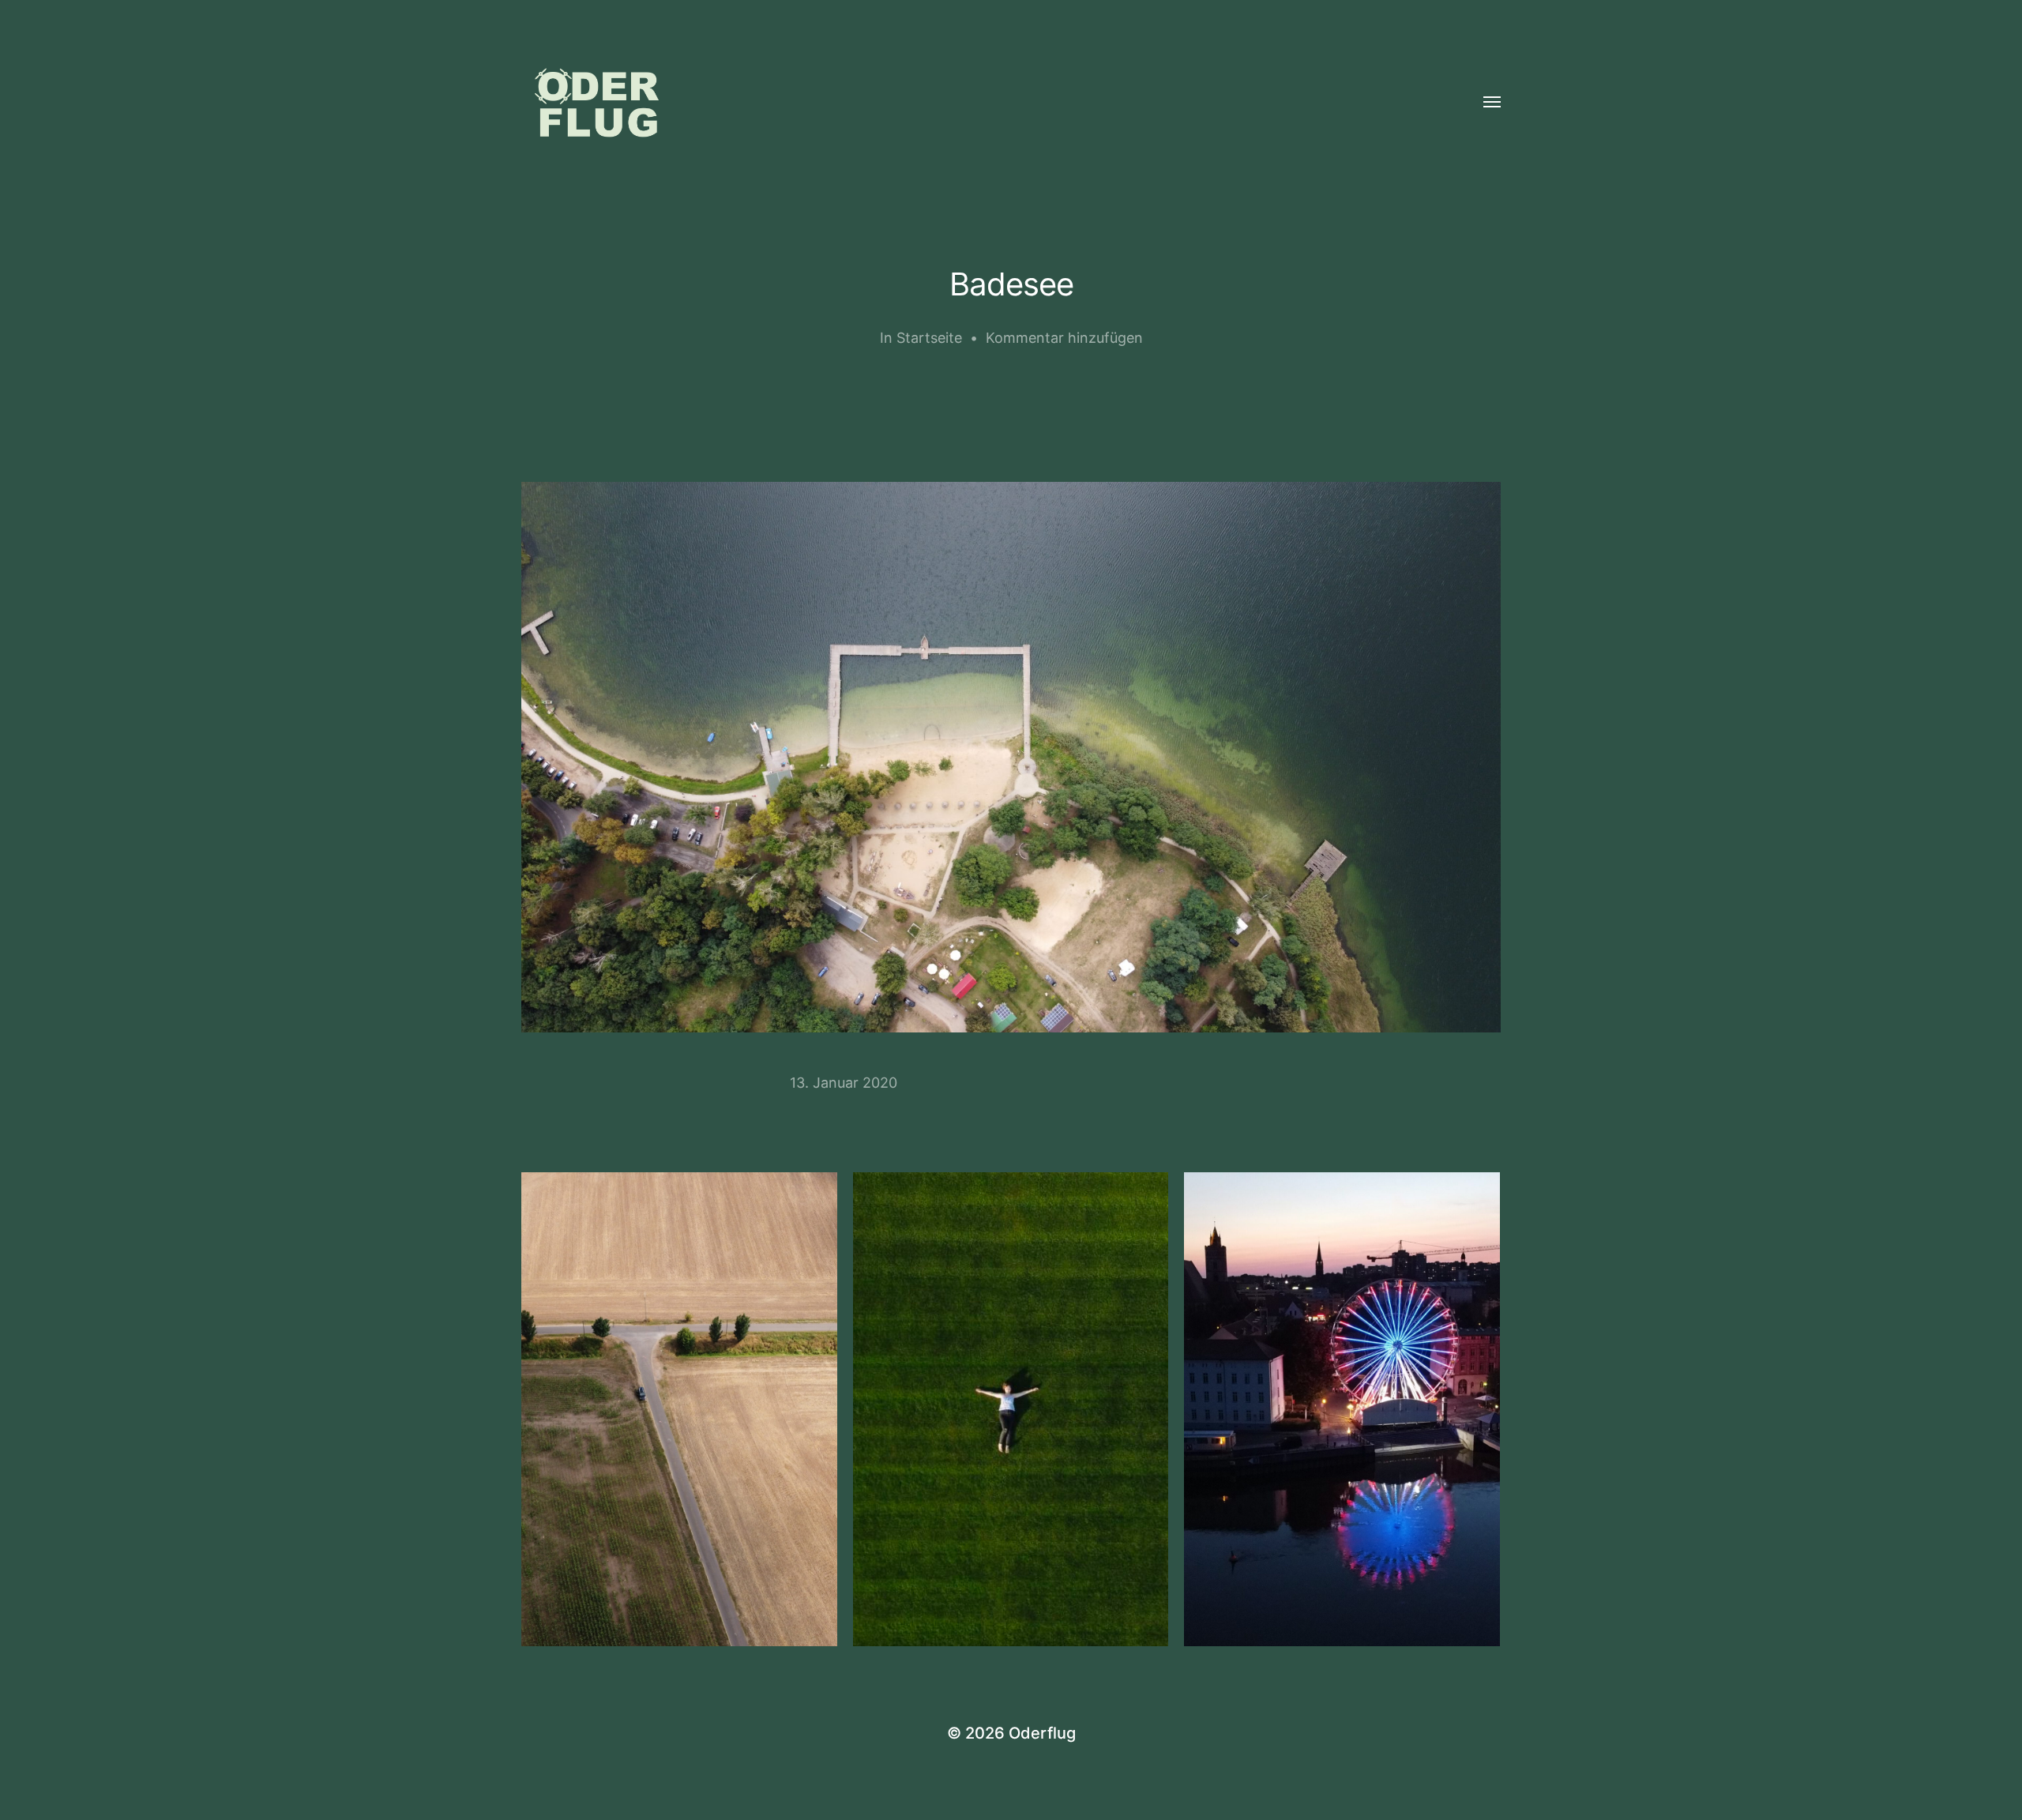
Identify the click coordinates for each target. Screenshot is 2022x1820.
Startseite (929, 338)
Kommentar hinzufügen (1064, 338)
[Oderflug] (979, 103)
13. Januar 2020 (844, 1083)
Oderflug (1042, 1733)
